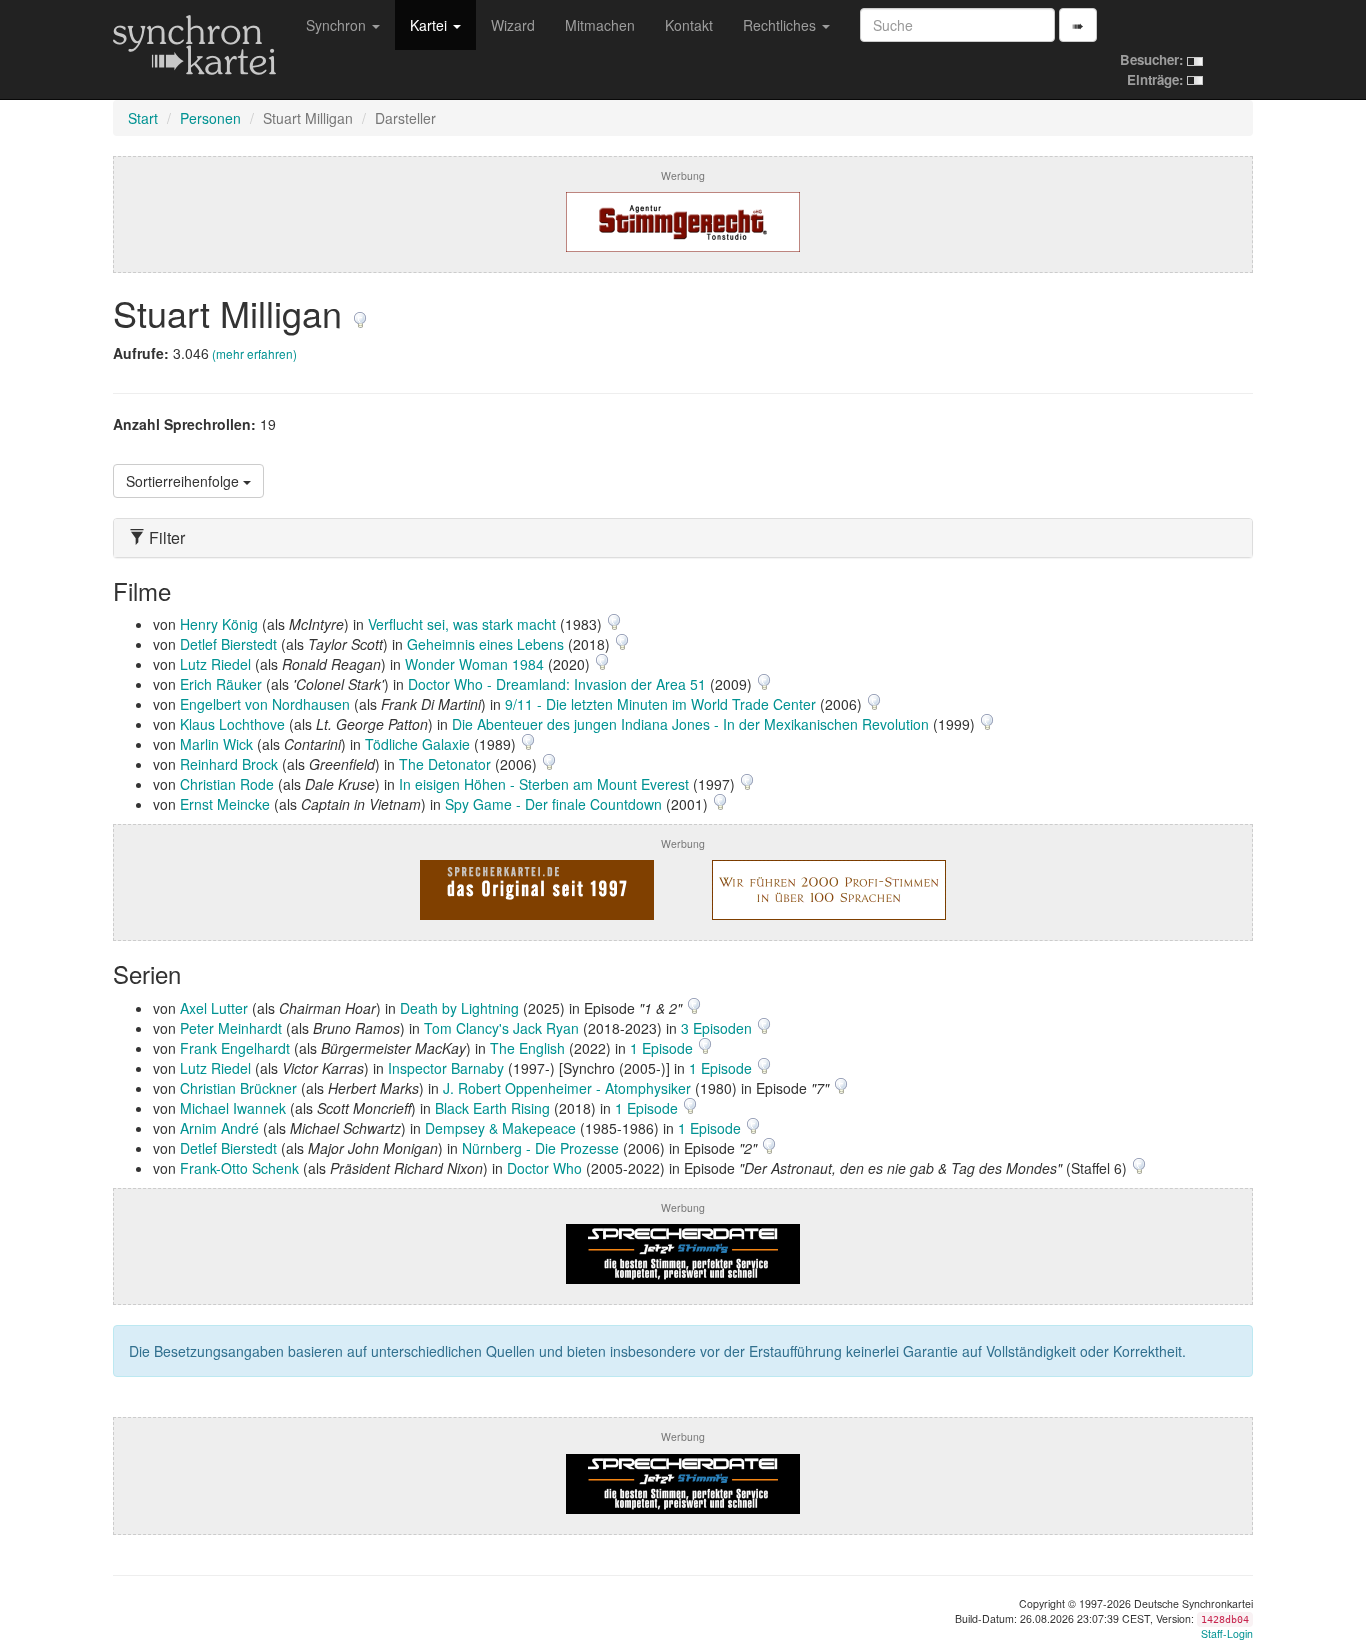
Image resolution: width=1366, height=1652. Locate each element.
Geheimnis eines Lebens (485, 644)
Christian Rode (227, 784)
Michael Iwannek (233, 1108)
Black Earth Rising (492, 1108)
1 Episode (663, 1048)
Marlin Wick (216, 744)
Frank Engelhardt (235, 1048)
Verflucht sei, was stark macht (462, 624)
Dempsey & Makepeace (500, 1128)
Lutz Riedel (215, 664)
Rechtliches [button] (781, 25)
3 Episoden (718, 1028)
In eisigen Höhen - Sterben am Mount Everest (544, 784)
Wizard (513, 25)
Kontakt (689, 25)
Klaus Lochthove (232, 724)
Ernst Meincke (225, 804)
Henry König (219, 624)
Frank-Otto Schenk (239, 1168)
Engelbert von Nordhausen (265, 704)
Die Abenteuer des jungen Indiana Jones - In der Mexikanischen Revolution (690, 724)
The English (527, 1048)
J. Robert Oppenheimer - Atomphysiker (567, 1088)
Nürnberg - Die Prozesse (540, 1148)
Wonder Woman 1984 (474, 664)
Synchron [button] (338, 25)
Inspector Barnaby (446, 1068)
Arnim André (219, 1128)
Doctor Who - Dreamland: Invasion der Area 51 (557, 684)
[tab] (683, 538)
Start (143, 118)
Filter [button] (165, 538)
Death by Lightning (459, 1008)
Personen (210, 118)
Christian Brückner (238, 1088)
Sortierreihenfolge (184, 481)
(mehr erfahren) (254, 353)
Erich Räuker (221, 684)
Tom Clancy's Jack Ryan (501, 1028)
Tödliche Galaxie (417, 744)
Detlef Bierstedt (228, 644)
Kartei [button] (430, 25)
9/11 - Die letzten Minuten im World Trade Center (660, 704)
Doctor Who (544, 1168)
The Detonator (445, 764)
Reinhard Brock (229, 764)
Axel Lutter (214, 1008)
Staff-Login (1227, 1633)
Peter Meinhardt (231, 1028)
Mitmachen (600, 25)
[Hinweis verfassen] (360, 312)
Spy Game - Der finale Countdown (553, 804)
